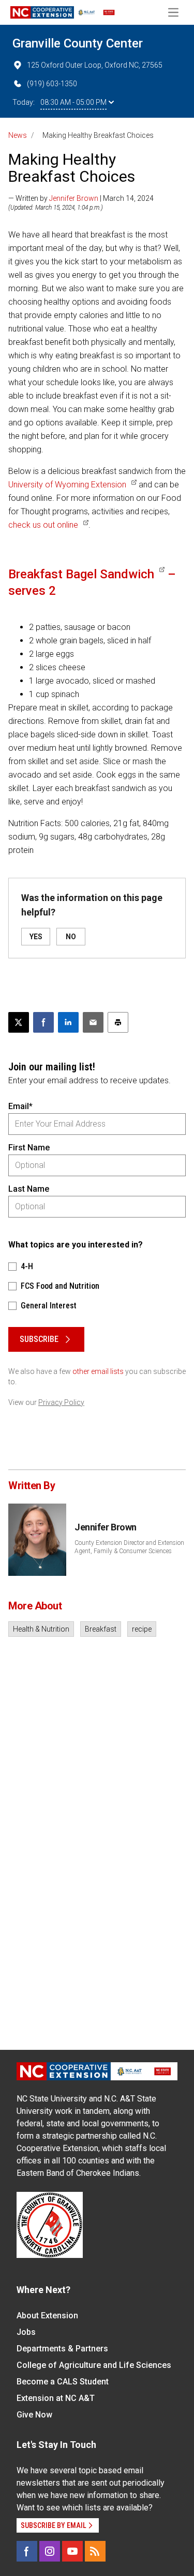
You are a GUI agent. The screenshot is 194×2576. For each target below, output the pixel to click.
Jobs (26, 2332)
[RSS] (95, 2551)
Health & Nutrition (41, 1629)
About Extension (47, 2316)
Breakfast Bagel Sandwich (81, 574)
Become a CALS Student (63, 2382)
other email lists (98, 1371)
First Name (29, 1148)
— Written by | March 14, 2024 (81, 198)
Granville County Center (78, 43)
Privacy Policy (61, 1402)
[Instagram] (50, 2551)
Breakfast (101, 1629)
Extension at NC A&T (56, 2398)
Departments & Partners (62, 2349)
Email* (20, 1106)
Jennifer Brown (74, 198)
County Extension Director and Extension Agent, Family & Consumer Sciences (129, 1547)
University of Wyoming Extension (67, 485)
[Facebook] (27, 2551)
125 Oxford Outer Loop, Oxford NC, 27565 (95, 65)
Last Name (29, 1189)
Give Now (34, 2415)
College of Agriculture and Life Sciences (94, 2365)
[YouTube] (72, 2551)
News (18, 135)
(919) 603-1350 (52, 84)
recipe (142, 1629)
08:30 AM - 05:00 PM (73, 102)
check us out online (43, 525)
